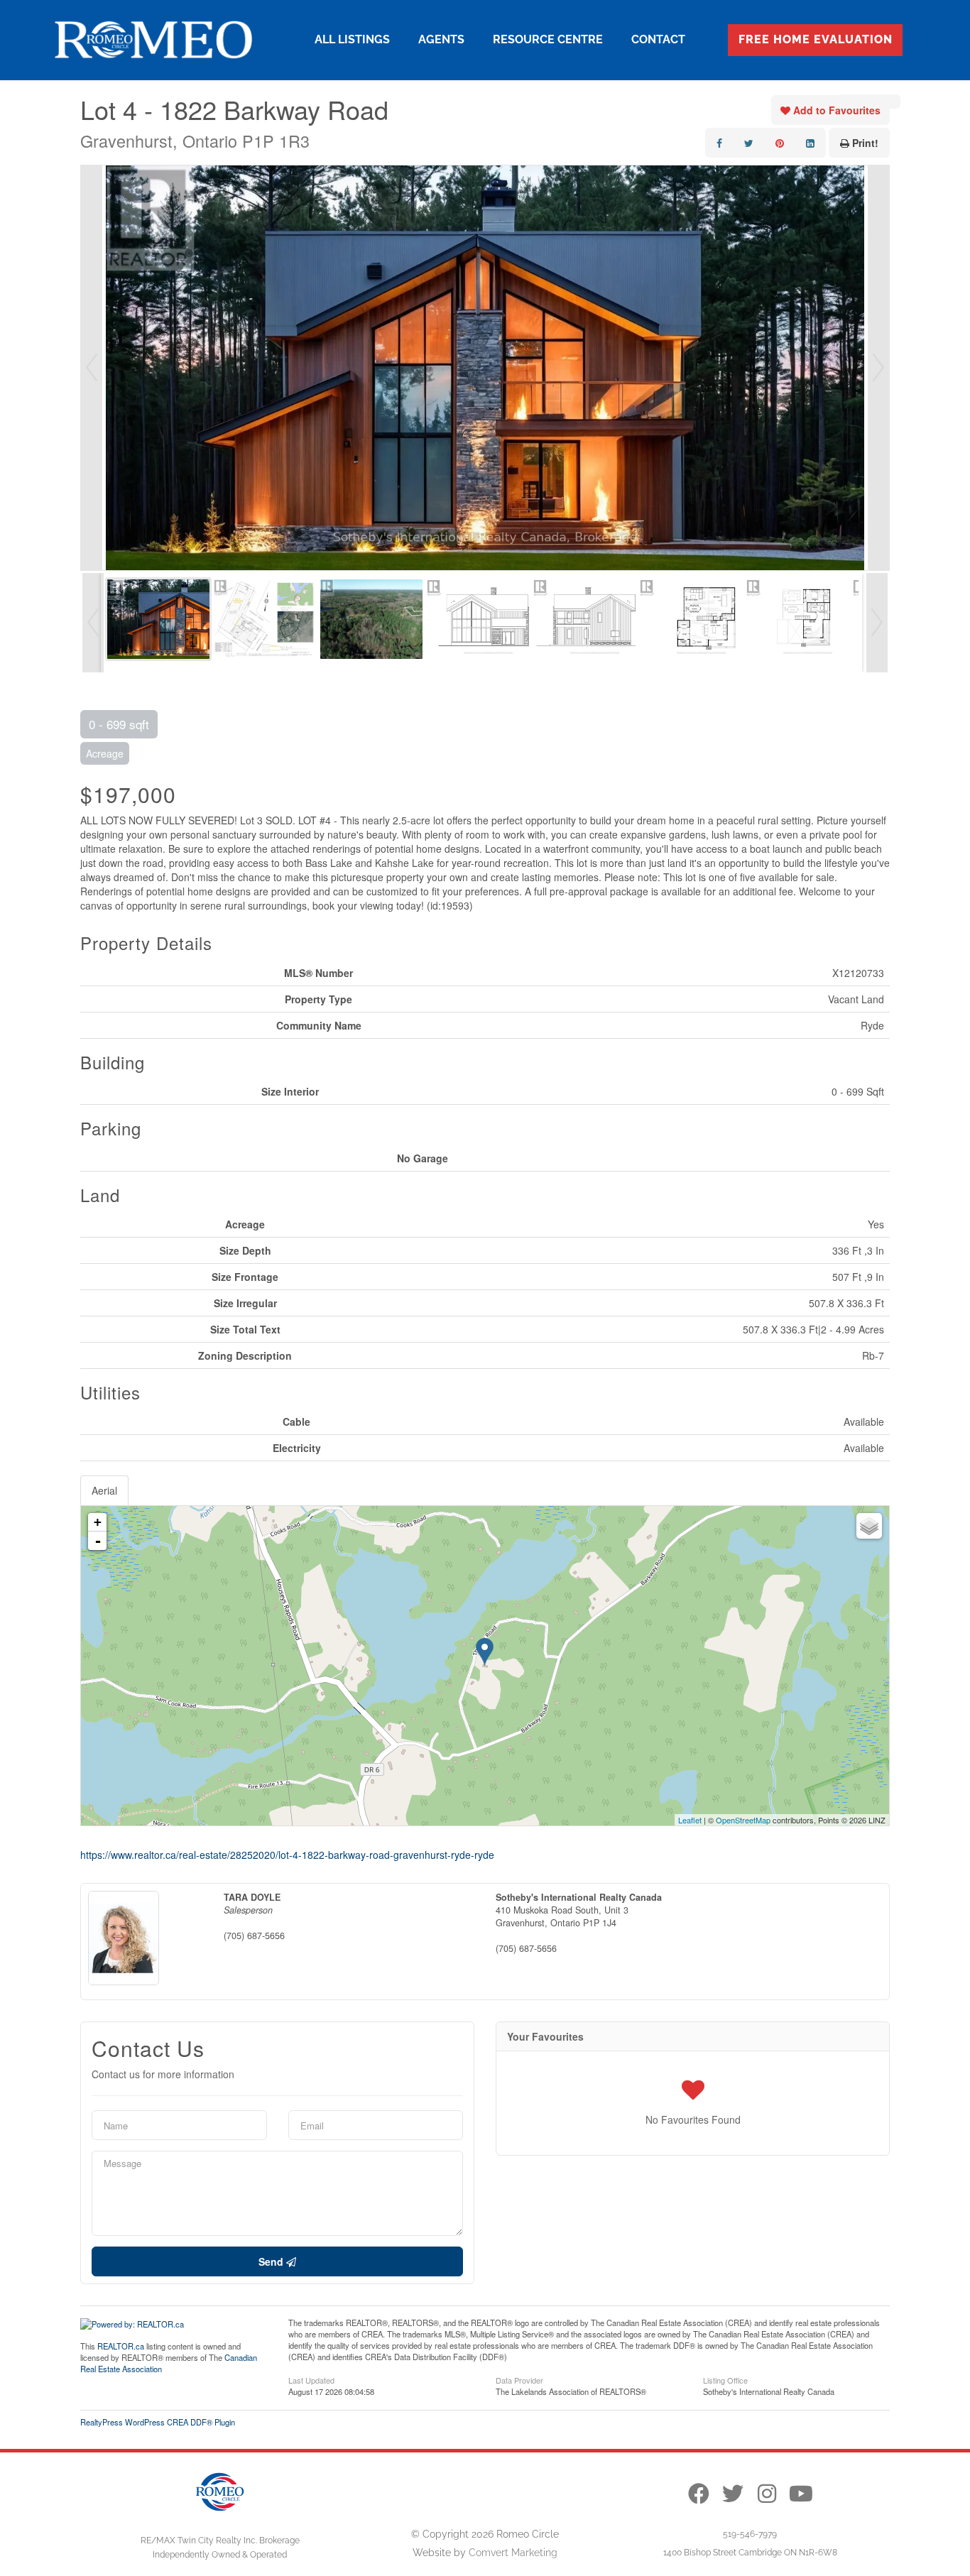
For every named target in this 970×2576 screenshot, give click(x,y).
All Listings (352, 39)
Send (272, 2261)
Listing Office (725, 2379)
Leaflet (690, 1820)
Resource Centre (548, 39)
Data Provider (519, 2379)
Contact (658, 39)
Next (878, 368)
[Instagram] (767, 2494)
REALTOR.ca (121, 2346)
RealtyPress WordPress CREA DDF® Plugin (158, 2422)
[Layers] (869, 1526)
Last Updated (311, 2379)
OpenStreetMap (743, 1820)
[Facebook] (699, 2494)
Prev (92, 368)
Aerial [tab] (104, 1490)
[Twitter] (733, 2494)
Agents (441, 39)
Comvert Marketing (513, 2553)
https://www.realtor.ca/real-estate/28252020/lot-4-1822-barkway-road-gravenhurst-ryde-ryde (287, 1855)
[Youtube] (801, 2494)
